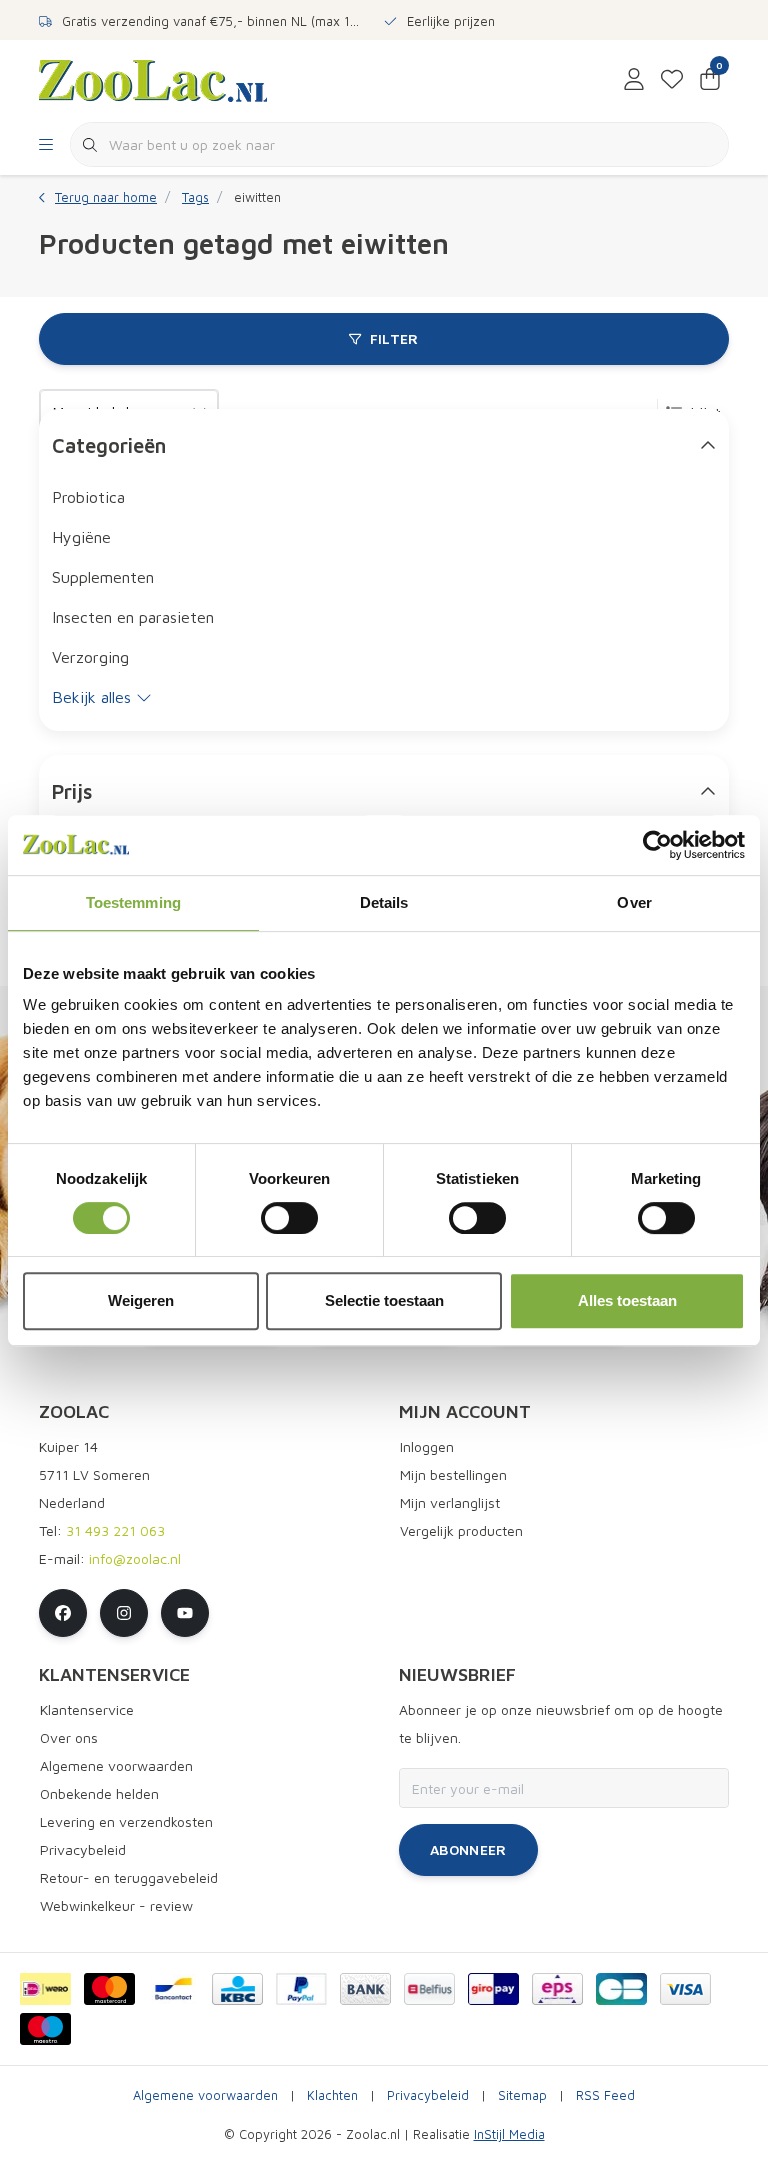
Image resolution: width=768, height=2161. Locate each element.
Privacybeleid (428, 2095)
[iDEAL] (45, 1989)
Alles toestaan (627, 1300)
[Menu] (46, 145)
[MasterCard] (109, 1989)
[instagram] (124, 1613)
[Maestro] (45, 2029)
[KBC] (237, 1989)
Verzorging (90, 657)
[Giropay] (493, 1989)
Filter (394, 338)
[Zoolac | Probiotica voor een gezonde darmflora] (153, 79)
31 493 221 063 (115, 1530)
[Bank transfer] (365, 1989)
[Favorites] (672, 80)
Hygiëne (81, 537)
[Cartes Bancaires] (621, 1989)
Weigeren (141, 1300)
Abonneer (468, 1849)
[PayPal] (301, 1989)
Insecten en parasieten (133, 617)
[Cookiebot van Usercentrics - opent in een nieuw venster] (657, 845)
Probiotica (88, 497)
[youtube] (185, 1613)
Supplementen (103, 577)
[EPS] (557, 1989)
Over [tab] (634, 902)
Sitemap (522, 2095)
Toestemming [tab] (133, 902)
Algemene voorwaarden (205, 2095)
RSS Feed (605, 2095)
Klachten (332, 2095)
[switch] (289, 1218)
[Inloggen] (634, 80)
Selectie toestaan (384, 1300)
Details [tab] (384, 902)
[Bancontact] (173, 1989)
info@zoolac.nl (135, 1558)
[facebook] (63, 1613)
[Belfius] (429, 1989)
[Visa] (685, 1989)
